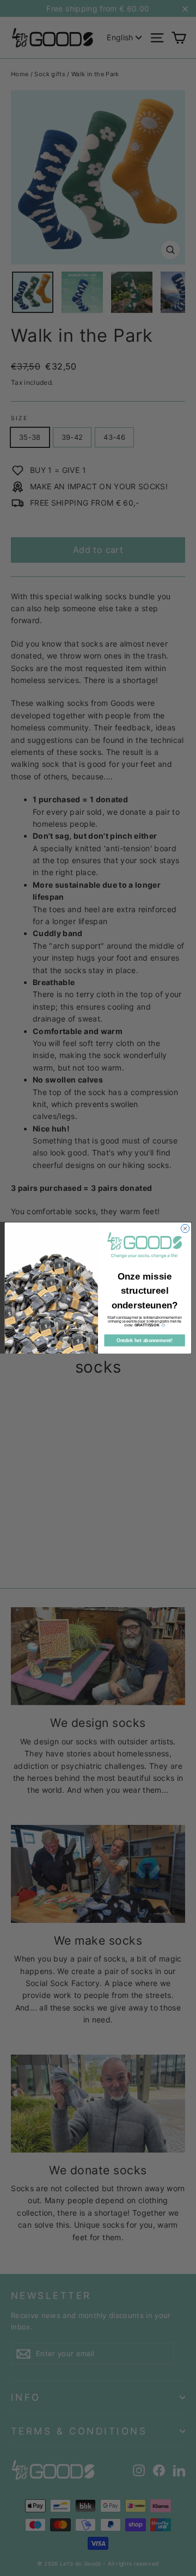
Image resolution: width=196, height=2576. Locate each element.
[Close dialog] (185, 1229)
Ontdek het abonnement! (145, 1341)
